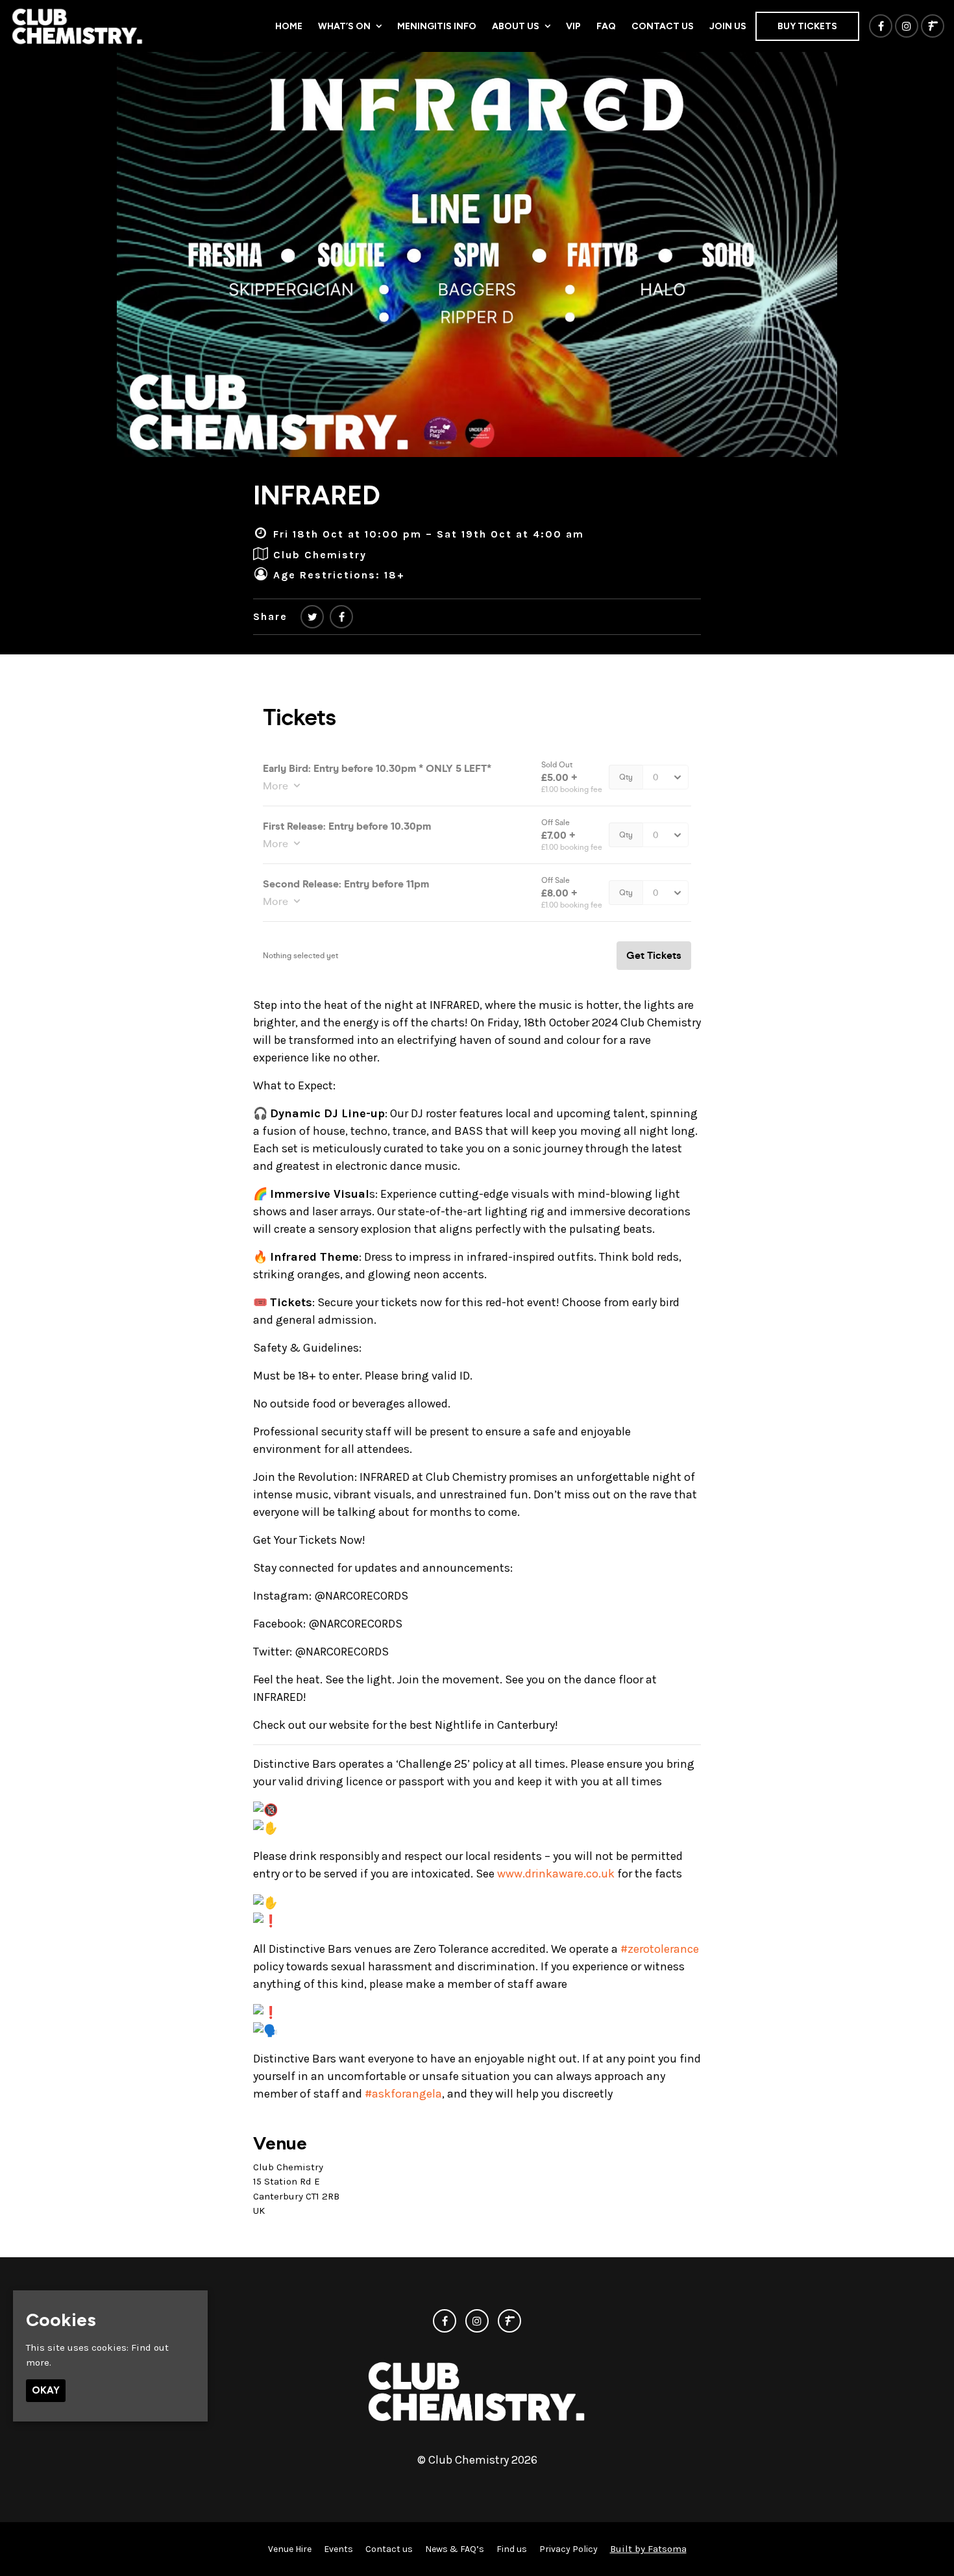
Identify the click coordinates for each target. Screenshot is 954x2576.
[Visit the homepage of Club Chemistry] (78, 26)
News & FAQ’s (455, 2549)
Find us (512, 2549)
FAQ (606, 26)
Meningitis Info (437, 26)
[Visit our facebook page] (881, 27)
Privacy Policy (569, 2549)
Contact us (663, 26)
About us (516, 26)
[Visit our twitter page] (312, 617)
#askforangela (403, 2094)
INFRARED (317, 495)
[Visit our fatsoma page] (933, 27)
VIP (573, 26)
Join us (728, 26)
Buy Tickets (807, 26)
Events (338, 2549)
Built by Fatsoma (648, 2549)
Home (289, 26)
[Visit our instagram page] (907, 27)
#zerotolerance (660, 1949)
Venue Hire (290, 2549)
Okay (46, 2390)
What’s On (344, 26)
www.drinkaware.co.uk (556, 1874)
